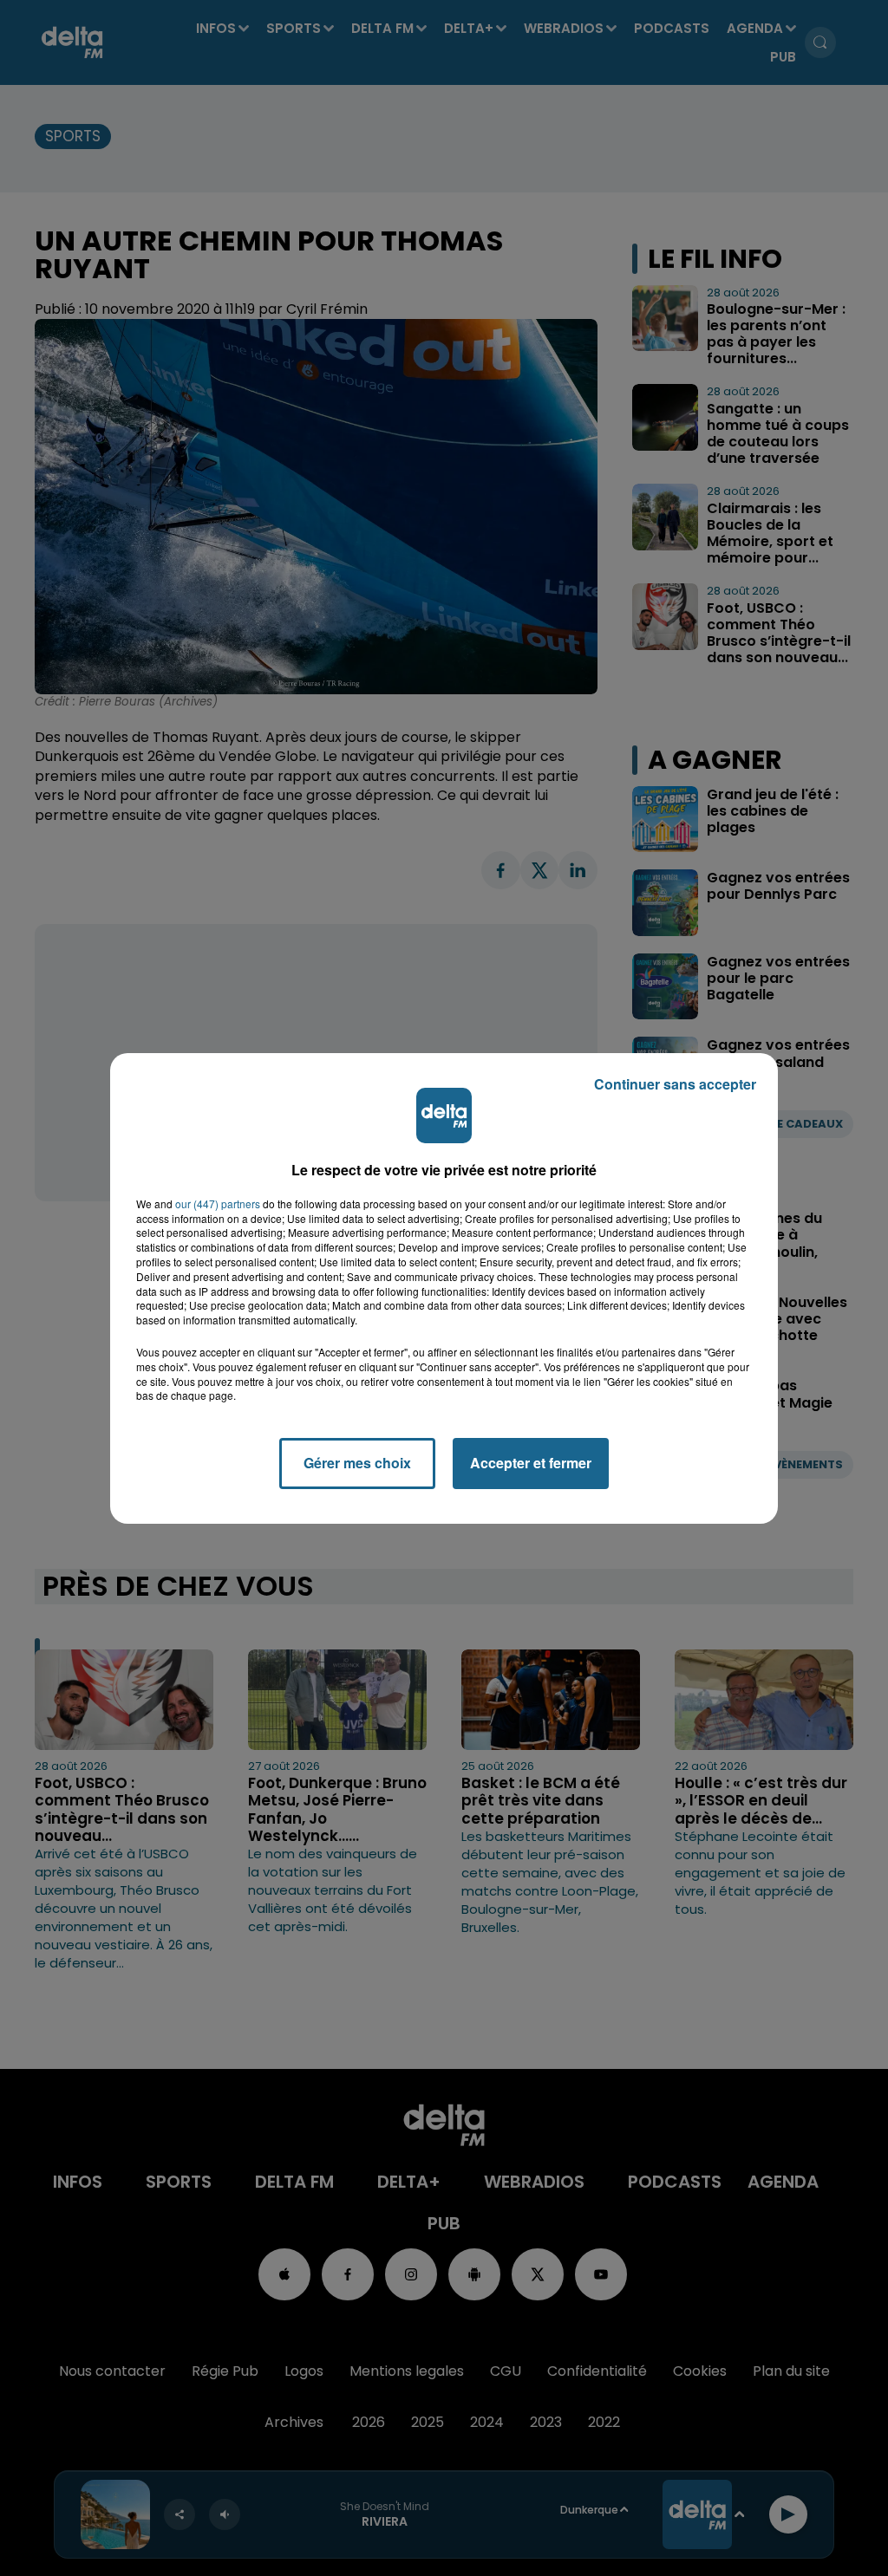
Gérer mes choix (357, 1463)
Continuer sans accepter (675, 1084)
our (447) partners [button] (218, 1204)
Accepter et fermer (531, 1463)
